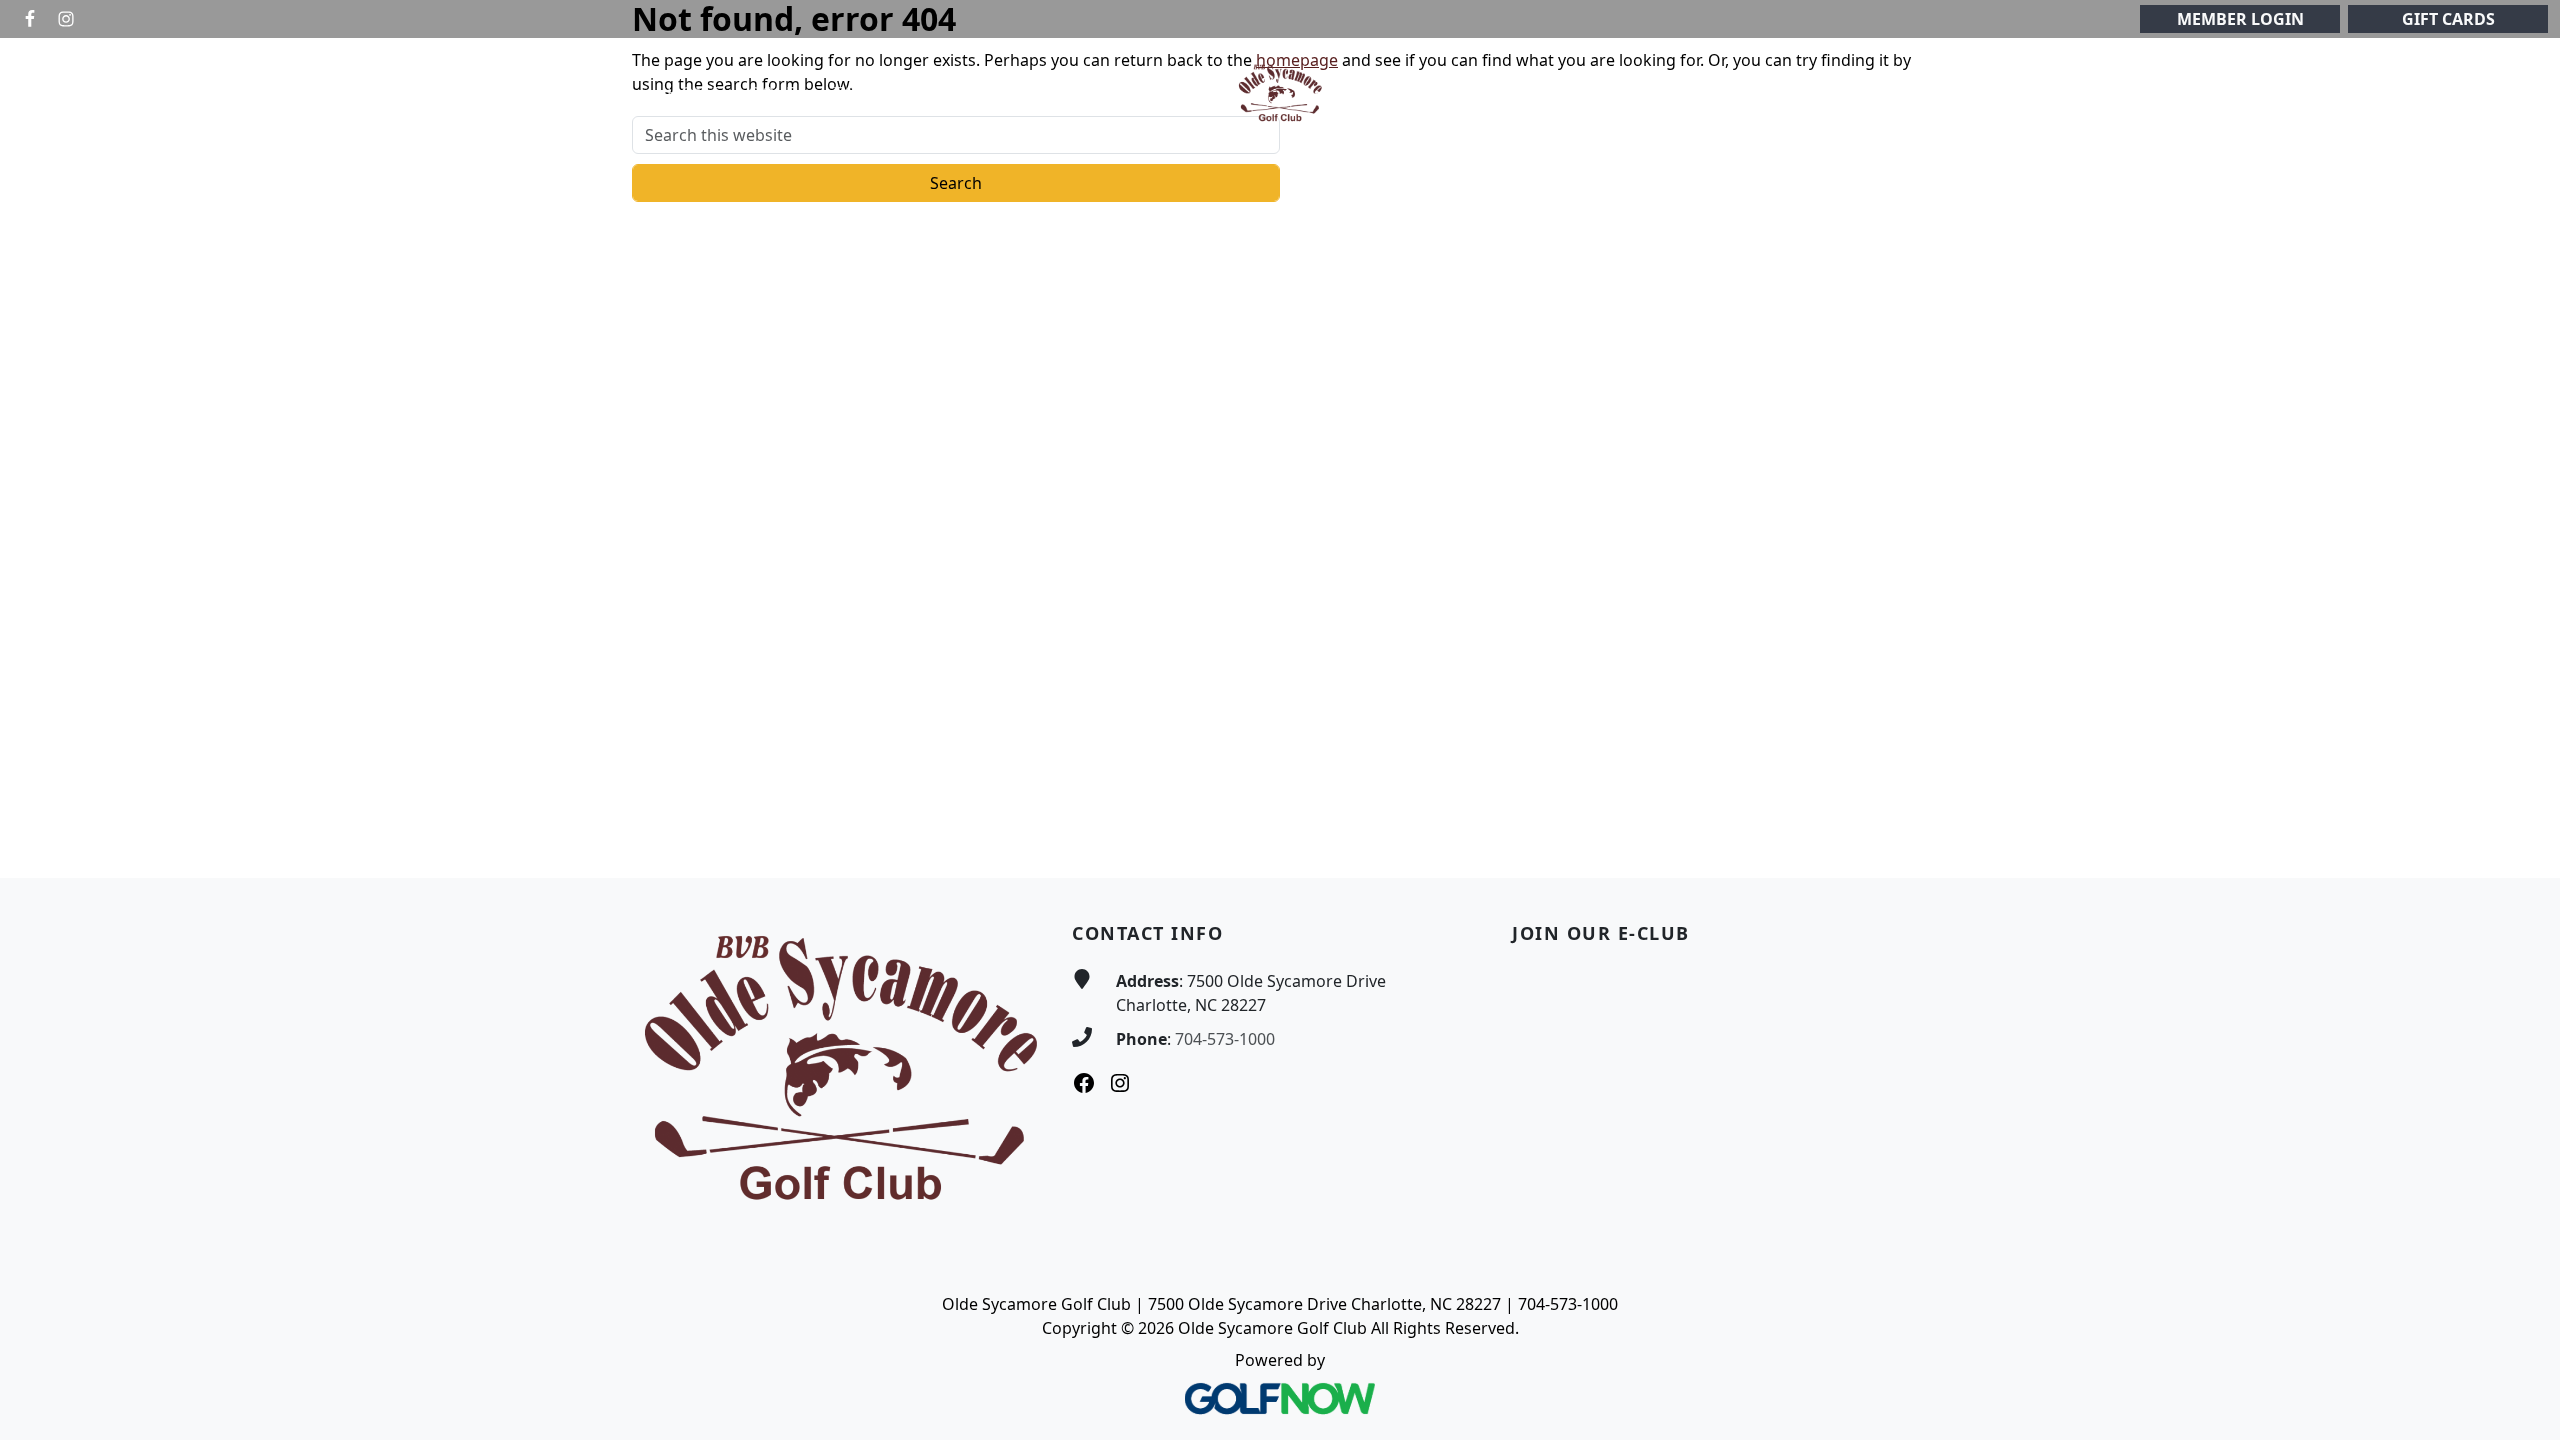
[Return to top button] (2521, 840)
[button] (777, 93)
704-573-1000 (1225, 1039)
